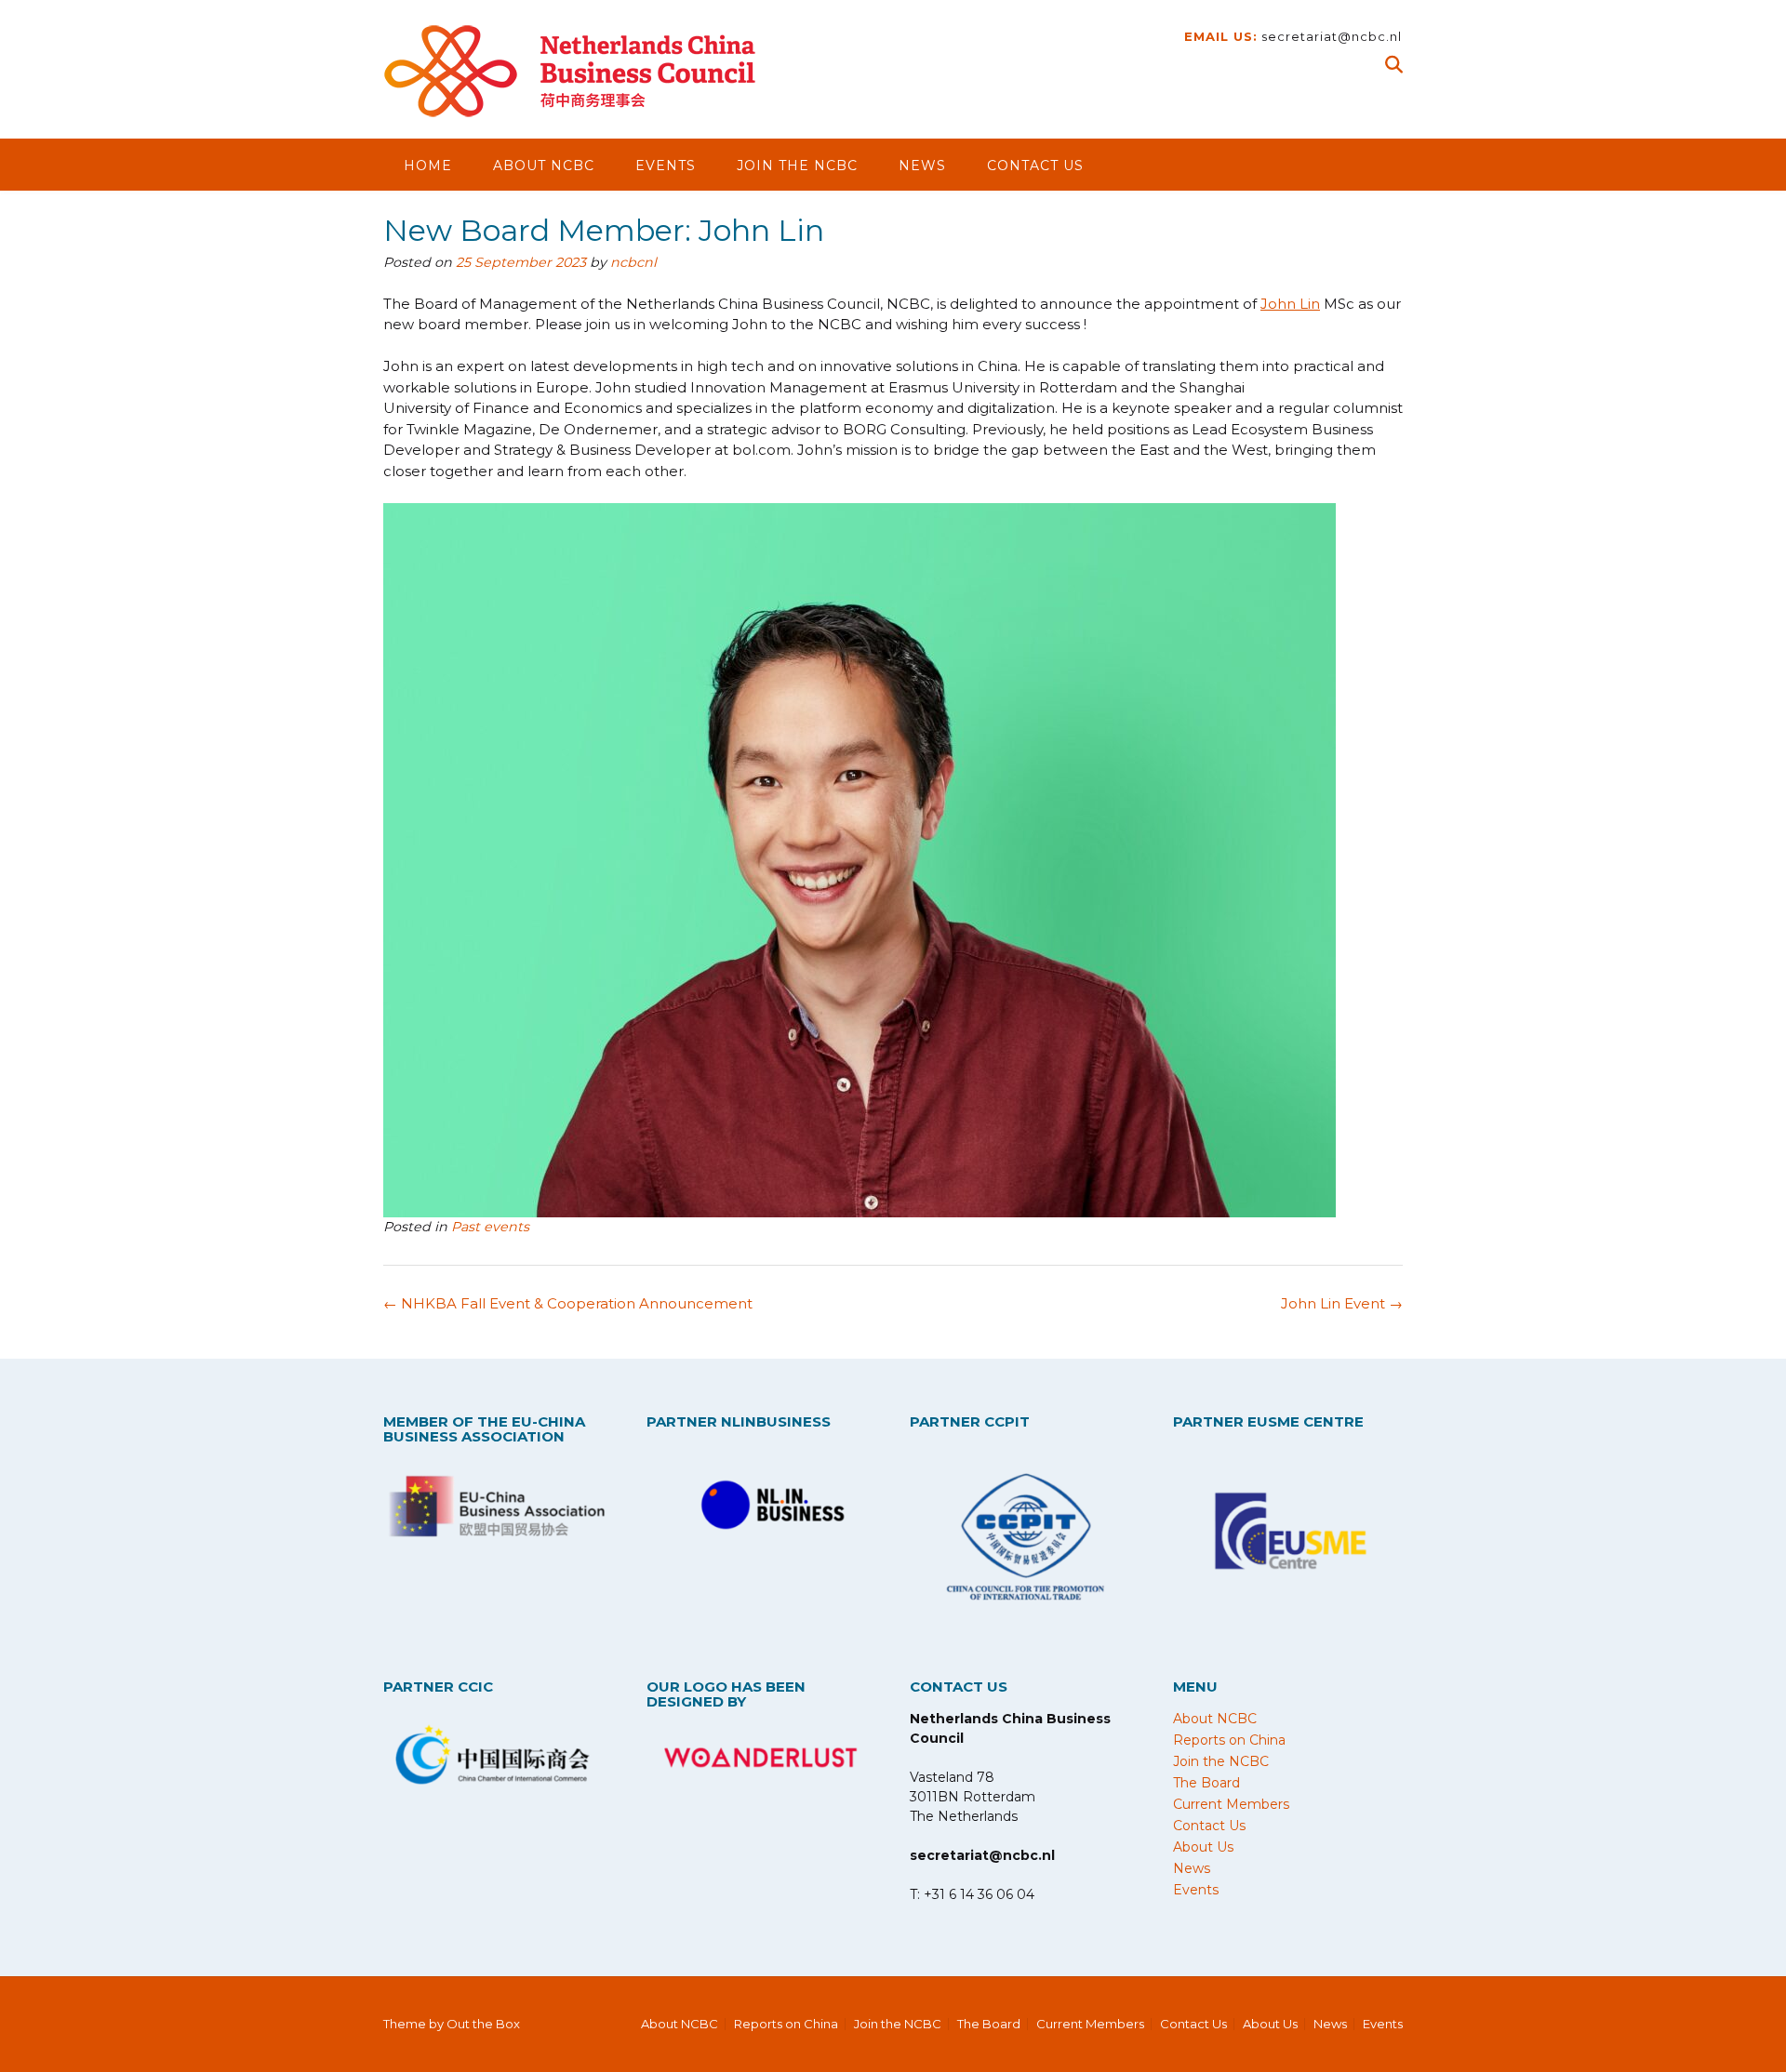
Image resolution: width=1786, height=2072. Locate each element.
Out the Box (483, 2024)
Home (428, 166)
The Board (1206, 1783)
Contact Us (1035, 166)
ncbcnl (633, 262)
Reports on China (1229, 1740)
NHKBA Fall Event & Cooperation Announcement (568, 1303)
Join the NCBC (797, 166)
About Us (1203, 1847)
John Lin (1290, 304)
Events (666, 166)
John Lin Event (1342, 1303)
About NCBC (544, 166)
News (922, 166)
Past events (490, 1227)
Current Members (1231, 1804)
